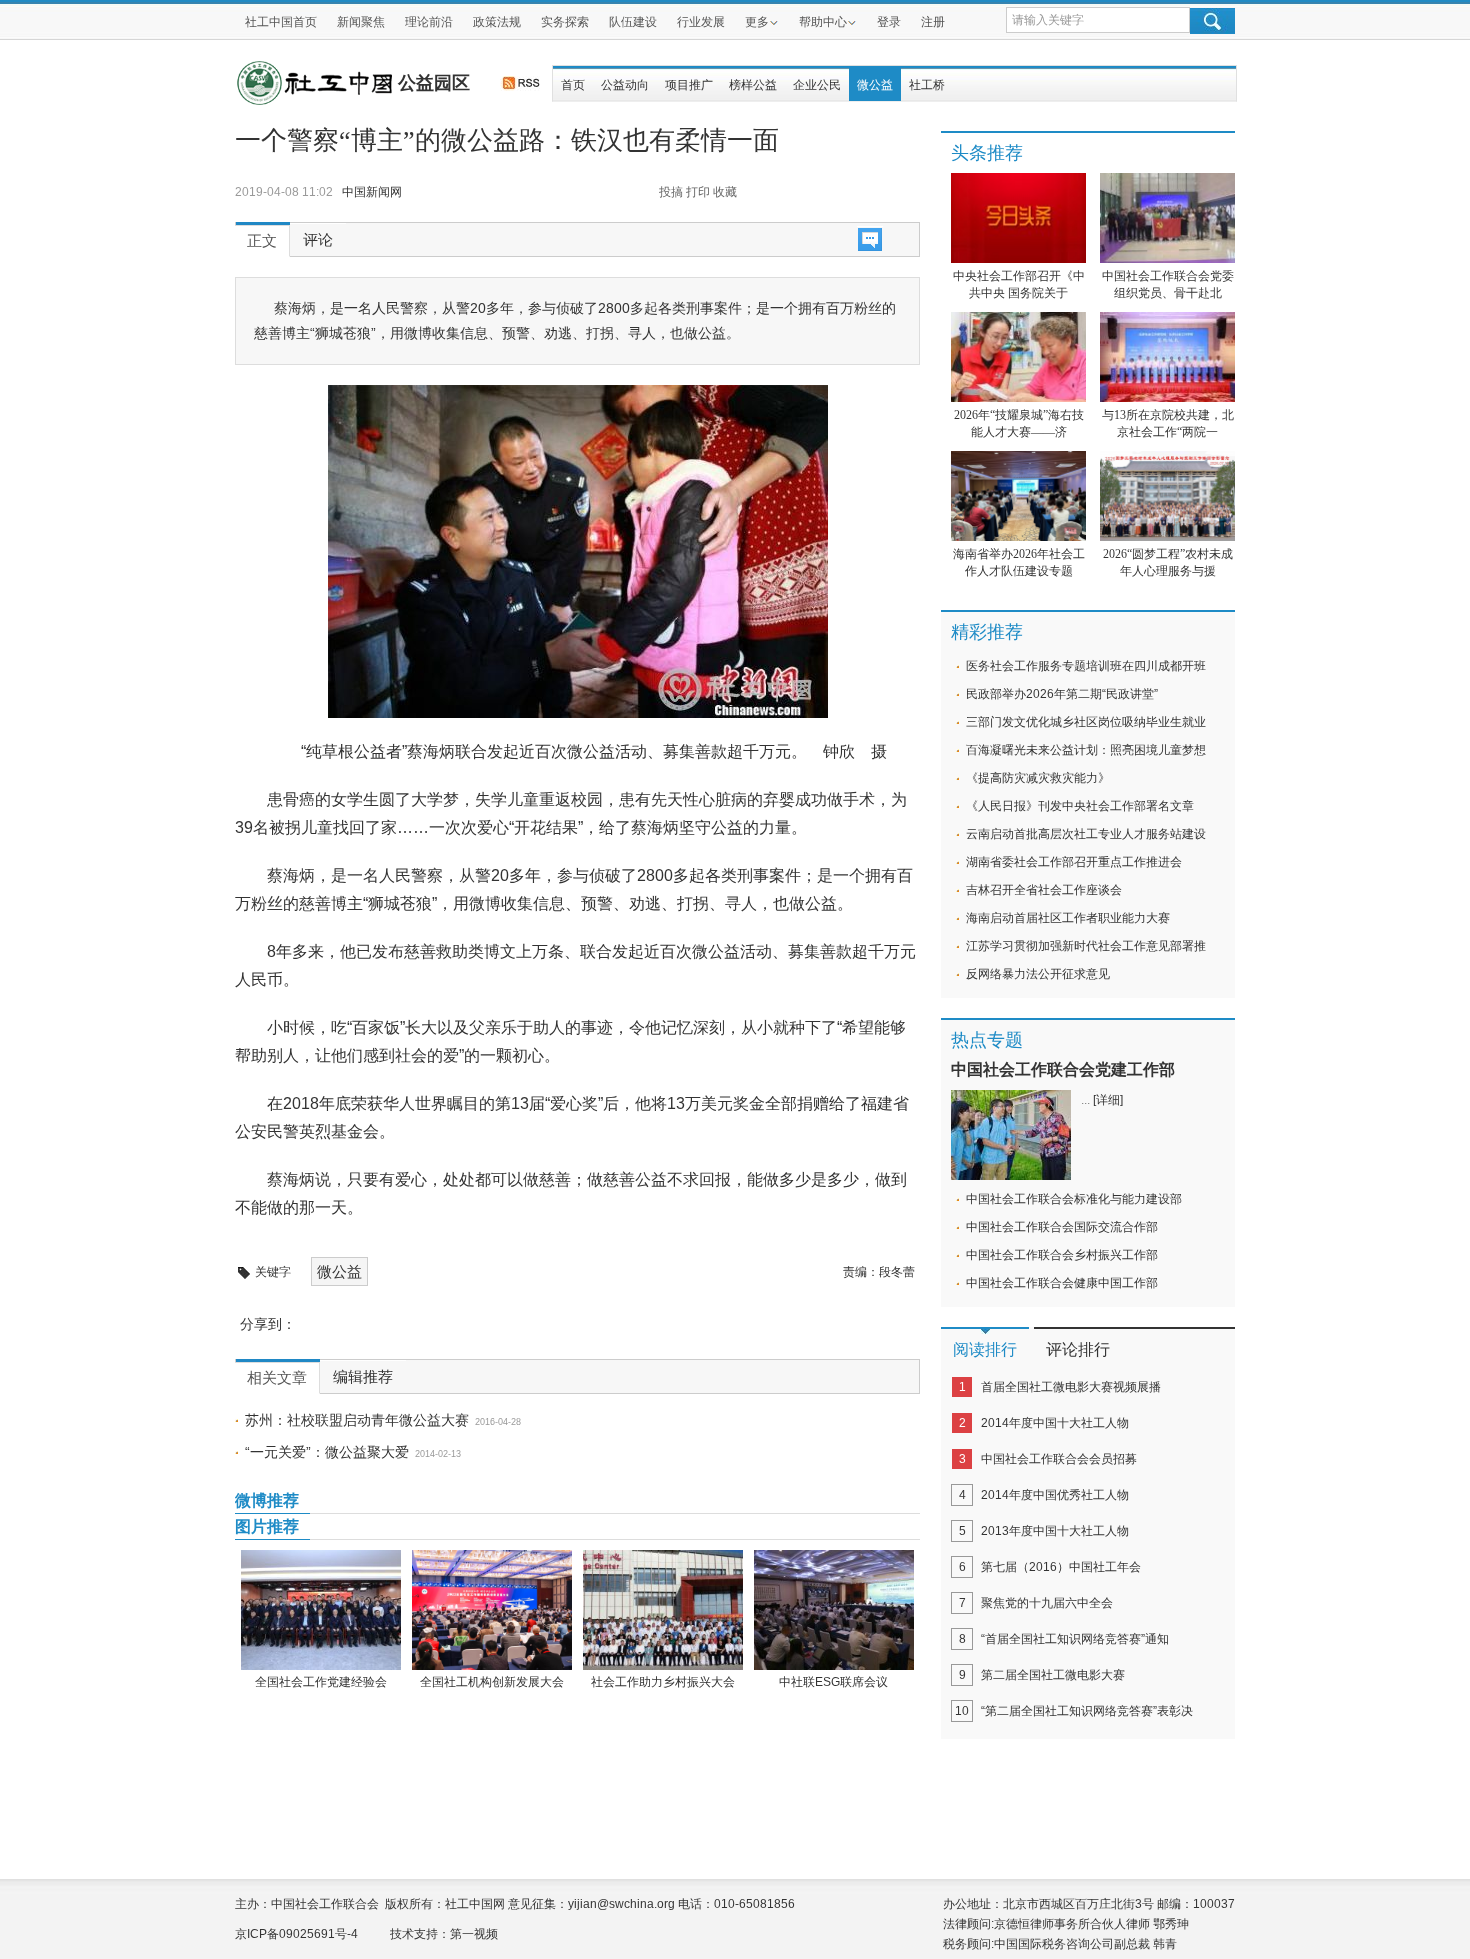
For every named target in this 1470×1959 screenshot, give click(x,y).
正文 (262, 241)
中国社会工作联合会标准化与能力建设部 (1074, 1199)
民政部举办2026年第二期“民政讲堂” (1062, 694)
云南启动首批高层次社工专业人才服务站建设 (1086, 834)
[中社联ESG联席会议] (833, 1610)
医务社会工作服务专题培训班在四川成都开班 (1086, 666)
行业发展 (701, 22)
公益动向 (625, 85)
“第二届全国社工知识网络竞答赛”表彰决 (1087, 1711)
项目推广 (689, 85)
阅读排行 (985, 1349)
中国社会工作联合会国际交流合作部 (1062, 1227)
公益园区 (434, 83)
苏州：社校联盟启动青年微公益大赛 (357, 1420)
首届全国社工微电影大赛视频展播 (1071, 1387)
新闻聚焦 (361, 22)
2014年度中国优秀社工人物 (1055, 1495)
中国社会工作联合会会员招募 (1059, 1459)
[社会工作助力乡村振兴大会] (662, 1610)
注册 (933, 22)
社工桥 (927, 85)
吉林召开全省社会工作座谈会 (1044, 890)
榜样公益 (753, 85)
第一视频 (474, 1934)
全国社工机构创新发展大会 (492, 1682)
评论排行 (1078, 1349)
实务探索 (565, 22)
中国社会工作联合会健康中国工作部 (1062, 1283)
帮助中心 (823, 22)
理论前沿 (429, 22)
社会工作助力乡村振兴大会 (663, 1682)
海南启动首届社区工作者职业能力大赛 (1068, 918)
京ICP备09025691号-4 (296, 1934)
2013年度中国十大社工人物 (1055, 1531)
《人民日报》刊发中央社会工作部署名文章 (1080, 806)
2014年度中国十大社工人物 (1055, 1423)
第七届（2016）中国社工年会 (1061, 1567)
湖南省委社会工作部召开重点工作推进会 (1074, 862)
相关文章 (277, 1378)
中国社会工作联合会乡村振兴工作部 (1062, 1255)
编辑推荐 (363, 1377)
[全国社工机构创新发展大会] (491, 1610)
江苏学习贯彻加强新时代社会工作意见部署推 (1086, 946)
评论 (318, 240)
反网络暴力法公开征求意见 (1038, 974)
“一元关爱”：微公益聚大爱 (327, 1452)
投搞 (671, 192)
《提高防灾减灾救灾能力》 (1038, 778)
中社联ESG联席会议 (833, 1682)
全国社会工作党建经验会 (321, 1682)
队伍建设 (633, 22)
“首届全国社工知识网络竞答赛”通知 (1075, 1639)
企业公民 (817, 85)
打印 (698, 192)
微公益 (875, 85)
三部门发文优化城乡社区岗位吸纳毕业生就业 (1086, 722)
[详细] (1108, 1100)
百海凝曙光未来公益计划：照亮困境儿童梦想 (1086, 750)
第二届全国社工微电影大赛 (1053, 1675)
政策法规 (497, 22)
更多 (757, 22)
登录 (889, 22)
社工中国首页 (281, 22)
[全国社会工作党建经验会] (320, 1610)
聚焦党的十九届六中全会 (1047, 1603)
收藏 (725, 192)
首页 (573, 85)
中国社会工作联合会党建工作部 (1063, 1069)
